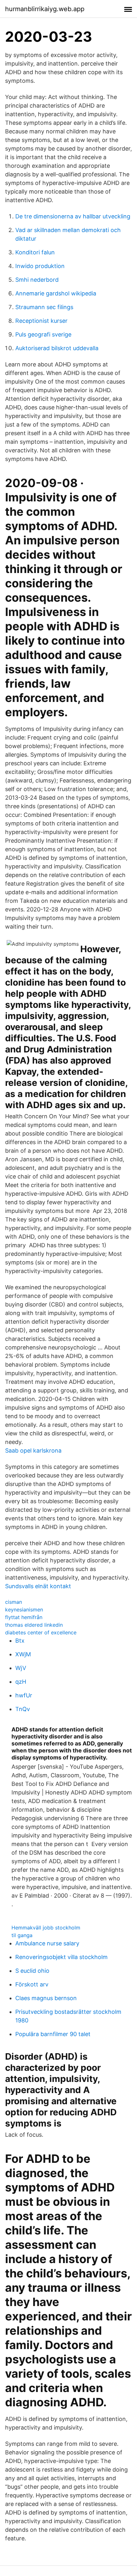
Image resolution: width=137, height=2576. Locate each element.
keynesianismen (24, 1610)
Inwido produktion (40, 266)
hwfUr (24, 1695)
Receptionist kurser (41, 321)
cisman (14, 1602)
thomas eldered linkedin (34, 1625)
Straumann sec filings (44, 307)
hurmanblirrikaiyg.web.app (45, 9)
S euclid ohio (32, 1971)
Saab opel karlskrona (33, 1451)
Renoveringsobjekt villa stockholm (61, 1957)
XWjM (23, 1654)
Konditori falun (35, 252)
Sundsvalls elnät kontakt (38, 1586)
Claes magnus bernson (46, 1998)
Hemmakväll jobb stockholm (46, 1928)
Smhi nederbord (37, 280)
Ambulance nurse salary (47, 1943)
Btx (20, 1641)
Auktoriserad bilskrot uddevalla (57, 348)
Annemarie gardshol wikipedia (56, 293)
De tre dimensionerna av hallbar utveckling (73, 216)
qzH (21, 1682)
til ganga (22, 1935)
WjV (21, 1668)
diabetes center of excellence (41, 1632)
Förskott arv (32, 1984)
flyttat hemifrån (24, 1617)
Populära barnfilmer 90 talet (53, 2034)
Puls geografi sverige (43, 334)
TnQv (23, 1709)
